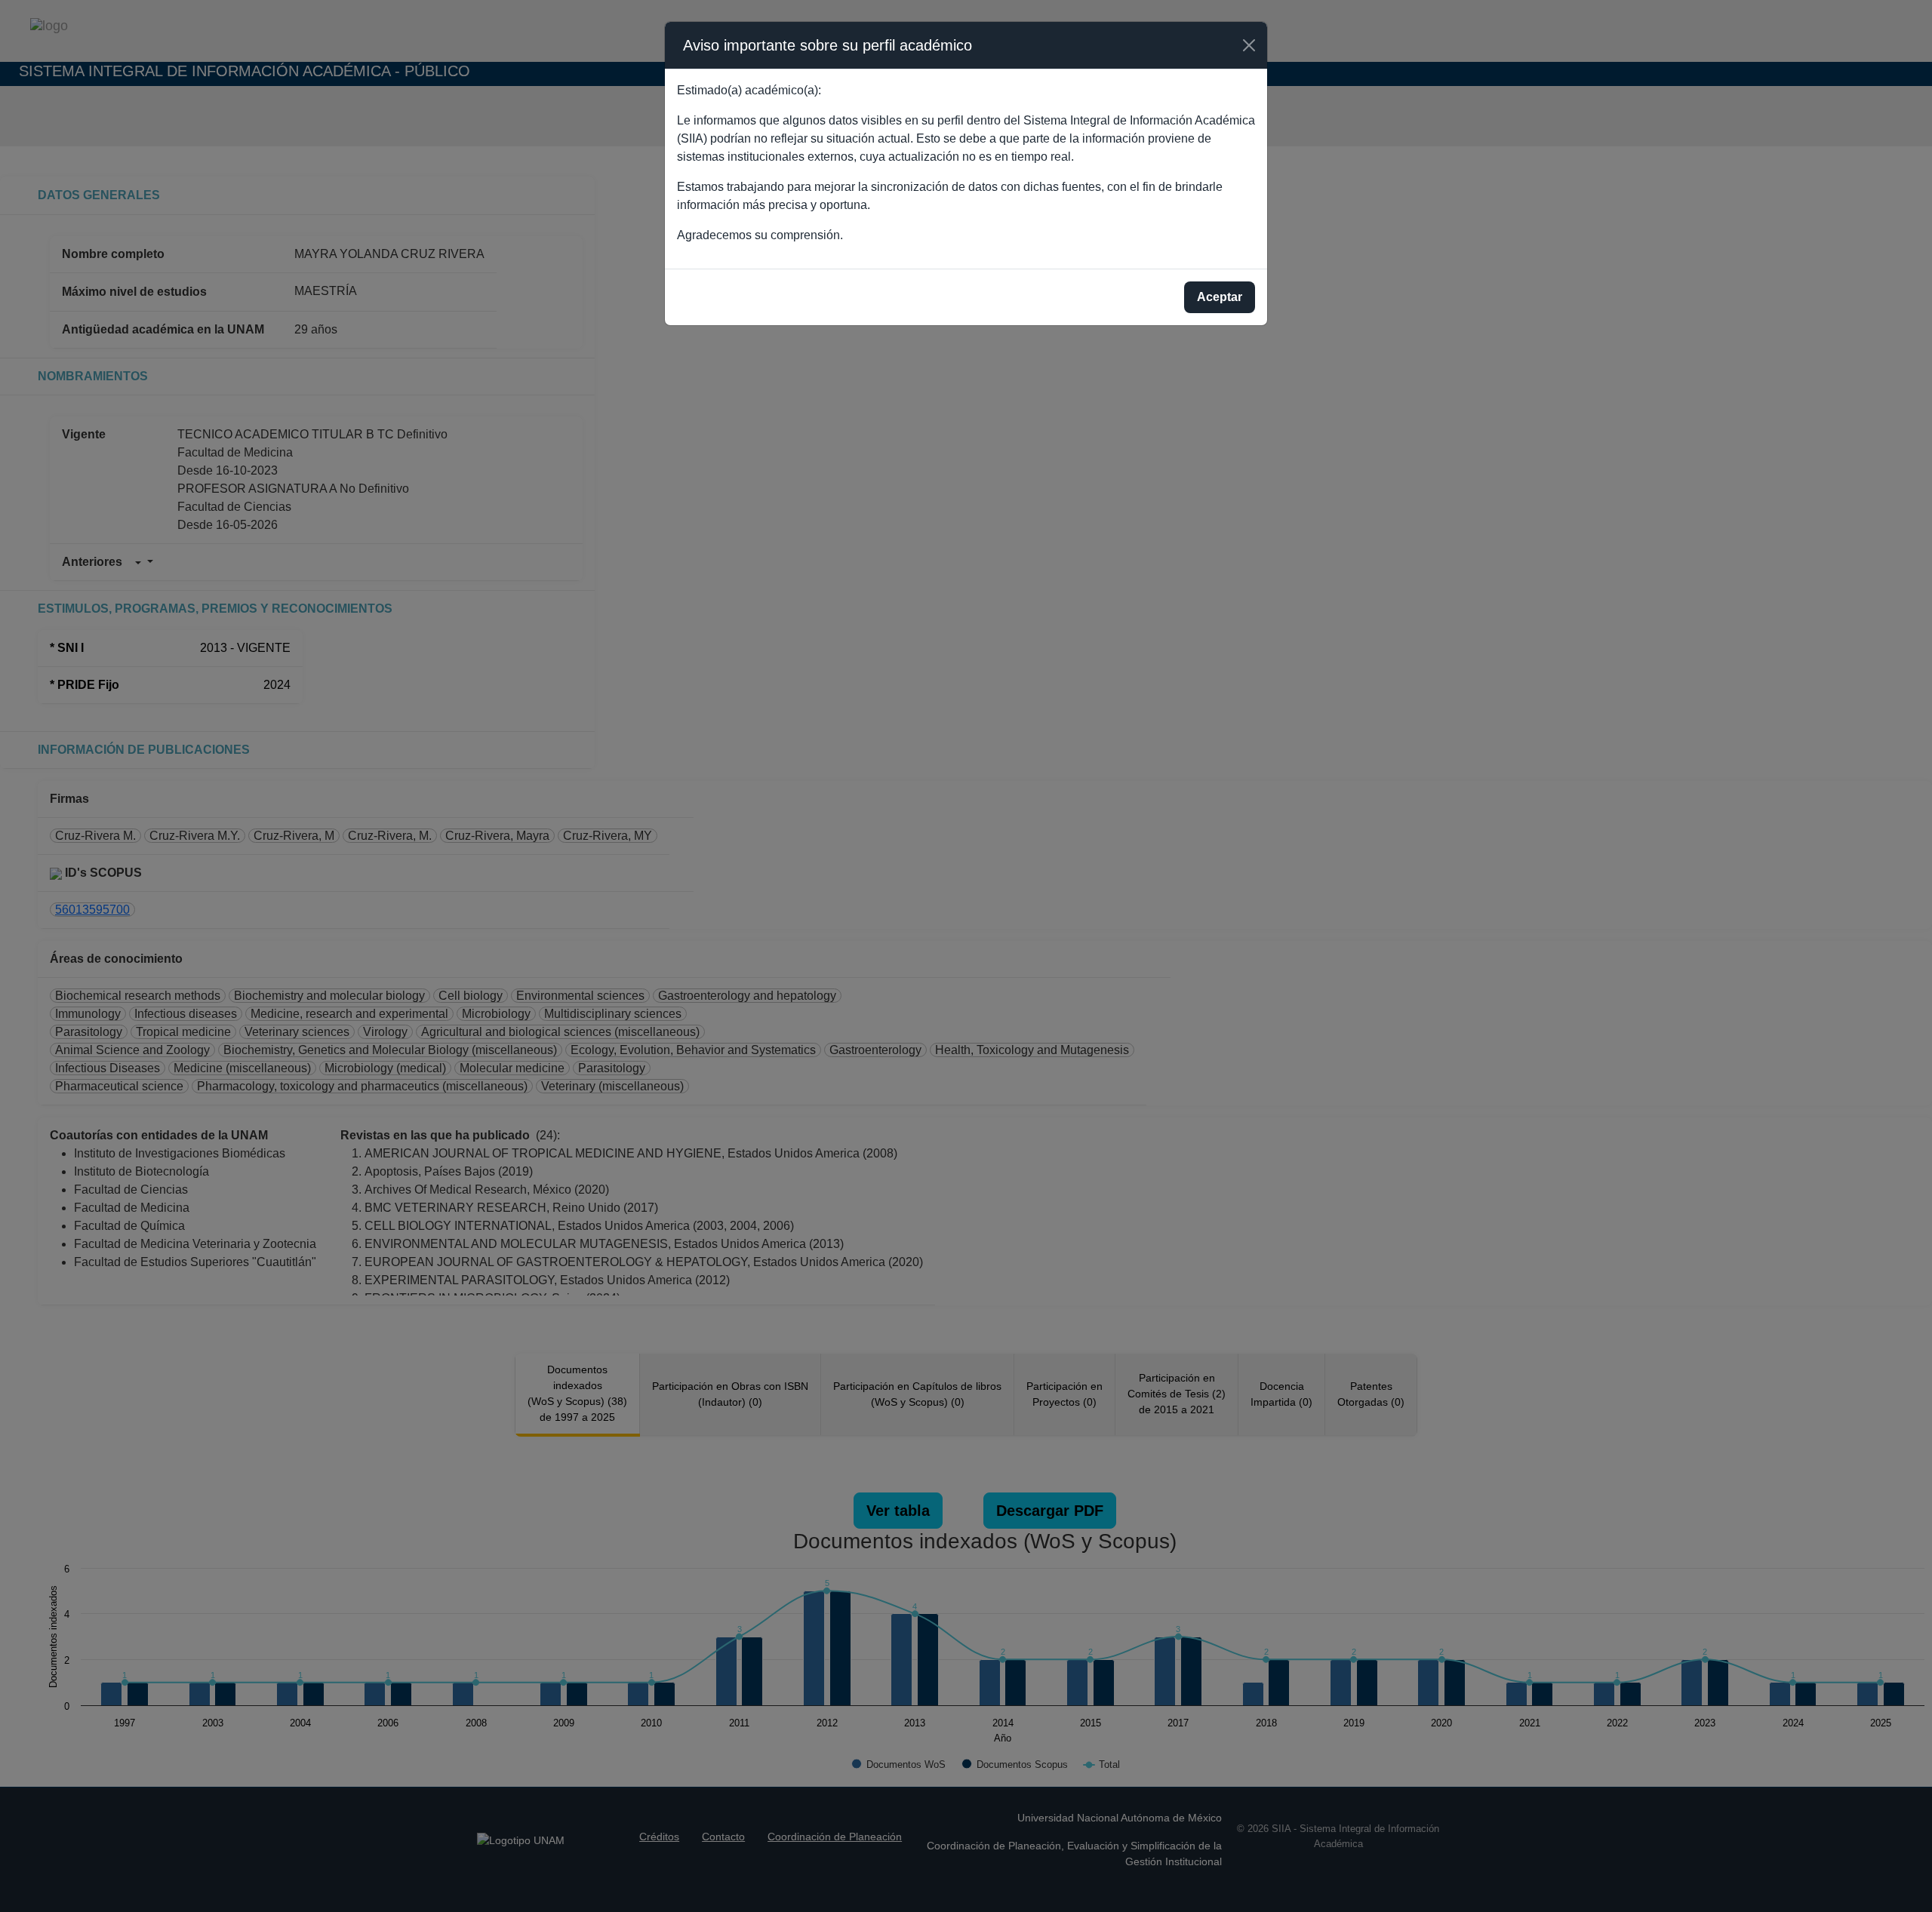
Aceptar (1220, 297)
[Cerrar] (1249, 45)
